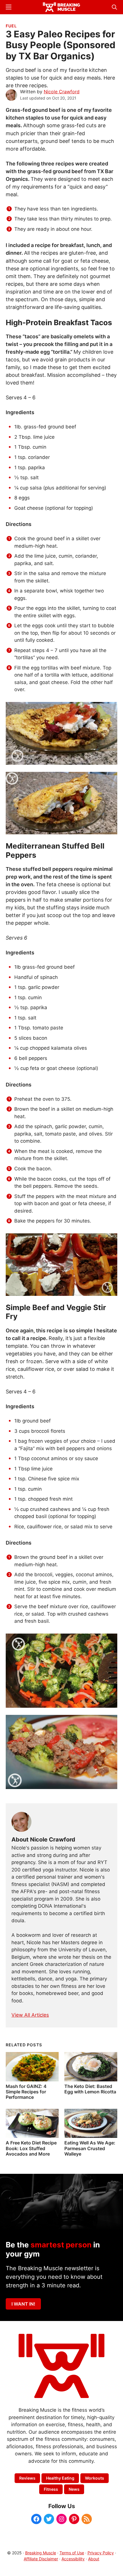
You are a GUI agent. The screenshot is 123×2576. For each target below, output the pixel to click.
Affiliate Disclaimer (41, 2559)
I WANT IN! (23, 2304)
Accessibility (73, 2559)
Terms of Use (72, 2553)
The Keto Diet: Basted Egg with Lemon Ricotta (90, 2089)
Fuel (11, 26)
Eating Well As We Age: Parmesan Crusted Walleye (90, 2148)
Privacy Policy (101, 2553)
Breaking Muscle (41, 2553)
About (94, 2559)
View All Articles (30, 2015)
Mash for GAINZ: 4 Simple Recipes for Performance (26, 2092)
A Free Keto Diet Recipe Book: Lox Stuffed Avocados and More (31, 2148)
